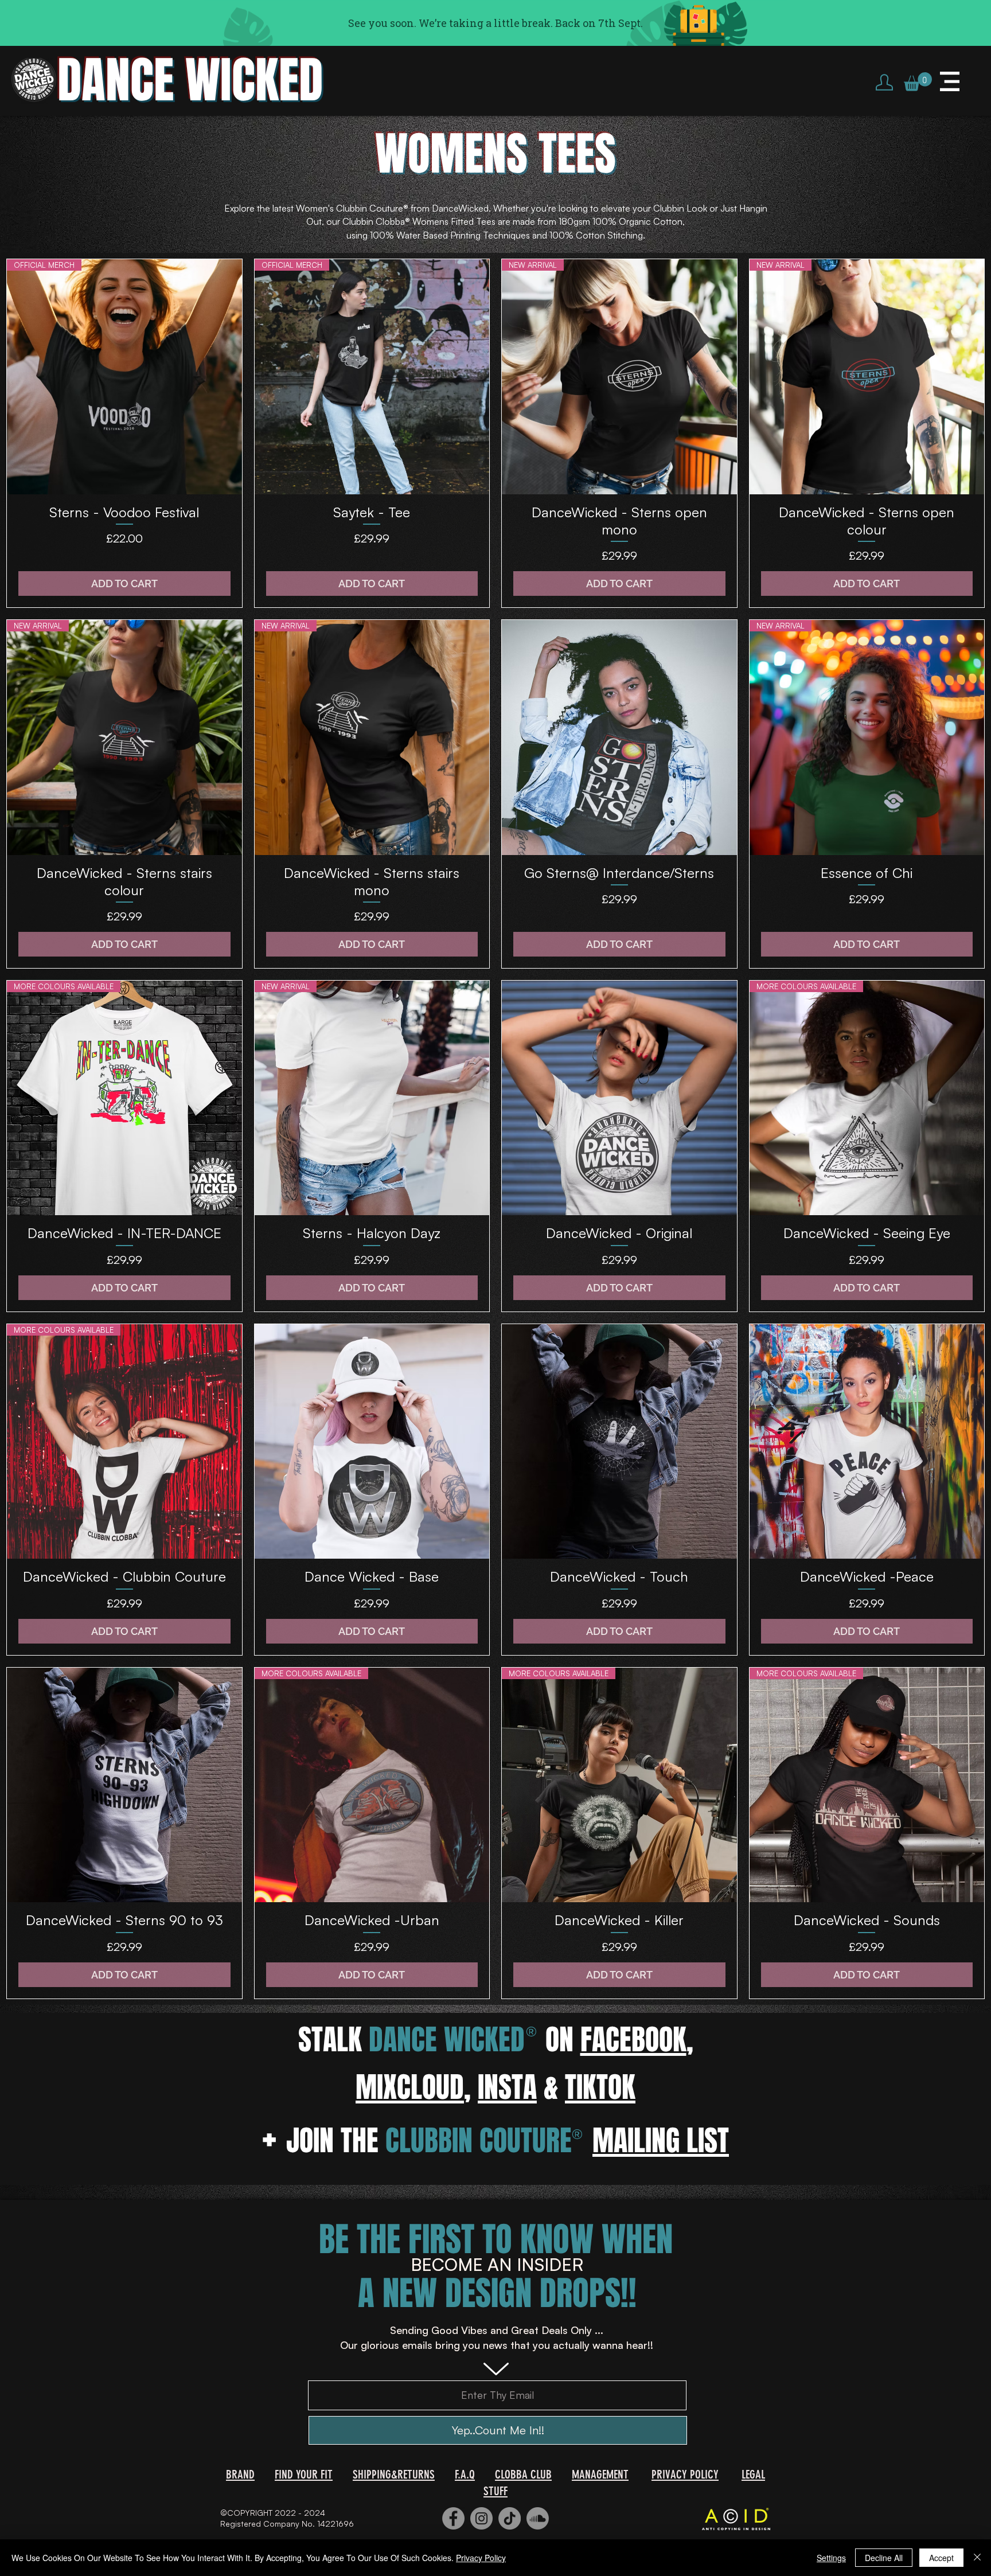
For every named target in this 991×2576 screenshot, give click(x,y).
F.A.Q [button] (465, 2474)
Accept (941, 2558)
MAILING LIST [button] (661, 2140)
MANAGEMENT (600, 2474)
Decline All (884, 2558)
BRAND (240, 2474)
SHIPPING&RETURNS (394, 2474)
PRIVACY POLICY (685, 2474)
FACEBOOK (633, 2040)
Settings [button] (831, 2558)
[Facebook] (453, 2518)
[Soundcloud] (538, 2518)
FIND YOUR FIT (304, 2474)
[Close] (977, 2558)
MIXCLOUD (410, 2087)
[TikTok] (510, 2518)
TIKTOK (600, 2087)
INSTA (507, 2087)
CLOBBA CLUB (523, 2474)
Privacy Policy (481, 2558)
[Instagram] (481, 2518)
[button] (918, 82)
